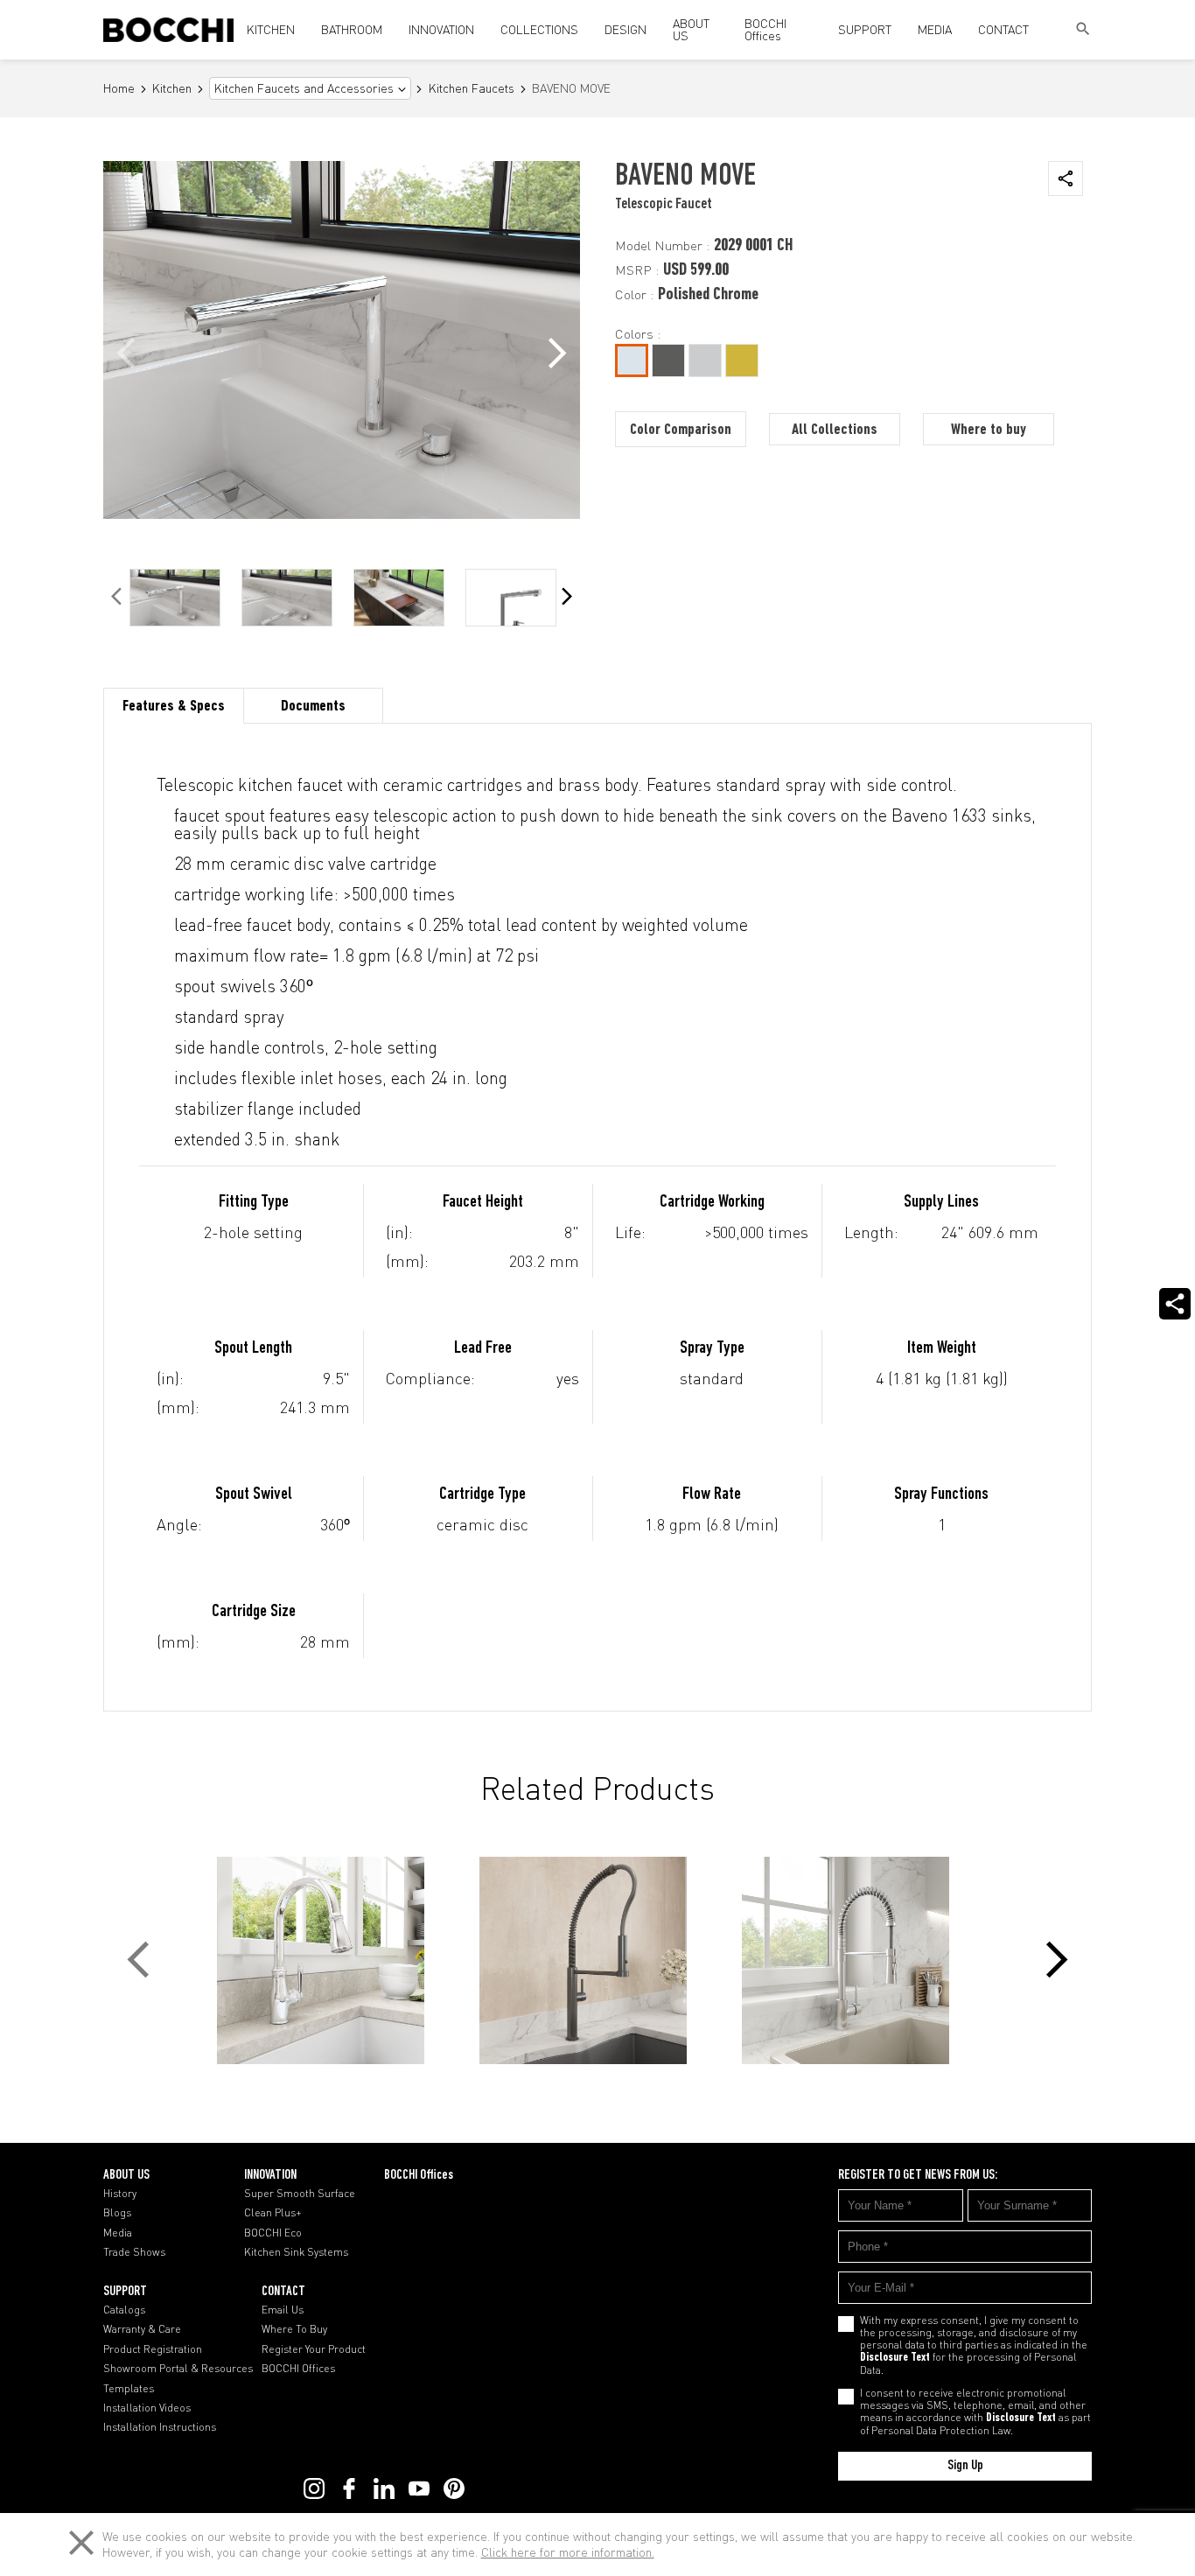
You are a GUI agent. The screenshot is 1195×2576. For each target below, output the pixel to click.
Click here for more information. (568, 2552)
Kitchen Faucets (472, 89)
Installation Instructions (160, 2427)
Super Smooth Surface (300, 2194)
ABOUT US (691, 29)
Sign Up (965, 2466)
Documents (313, 707)
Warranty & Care (142, 2329)
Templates (129, 2389)
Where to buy (989, 430)
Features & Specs (174, 707)
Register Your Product (314, 2349)
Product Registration (153, 2349)
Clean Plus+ (273, 2213)
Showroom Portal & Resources (178, 2369)
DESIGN (625, 29)
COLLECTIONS (539, 29)
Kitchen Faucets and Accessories (304, 88)
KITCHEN (271, 29)
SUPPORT (865, 29)
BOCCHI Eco (273, 2233)
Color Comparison (681, 430)
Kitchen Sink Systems (296, 2252)
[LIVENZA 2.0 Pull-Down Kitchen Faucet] (860, 1960)
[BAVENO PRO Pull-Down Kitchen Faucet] (597, 1960)
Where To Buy (294, 2329)
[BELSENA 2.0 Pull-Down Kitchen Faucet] (335, 1960)
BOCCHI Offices (765, 29)
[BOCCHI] (168, 30)
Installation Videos (147, 2408)
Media (118, 2233)
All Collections (835, 430)
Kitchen (172, 89)
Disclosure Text (895, 2358)
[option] (175, 598)
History (120, 2194)
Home (119, 89)
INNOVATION (441, 29)
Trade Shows (134, 2252)
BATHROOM (352, 29)
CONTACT (1003, 29)
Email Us (283, 2310)
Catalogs (124, 2310)
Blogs (117, 2213)
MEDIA (935, 29)
